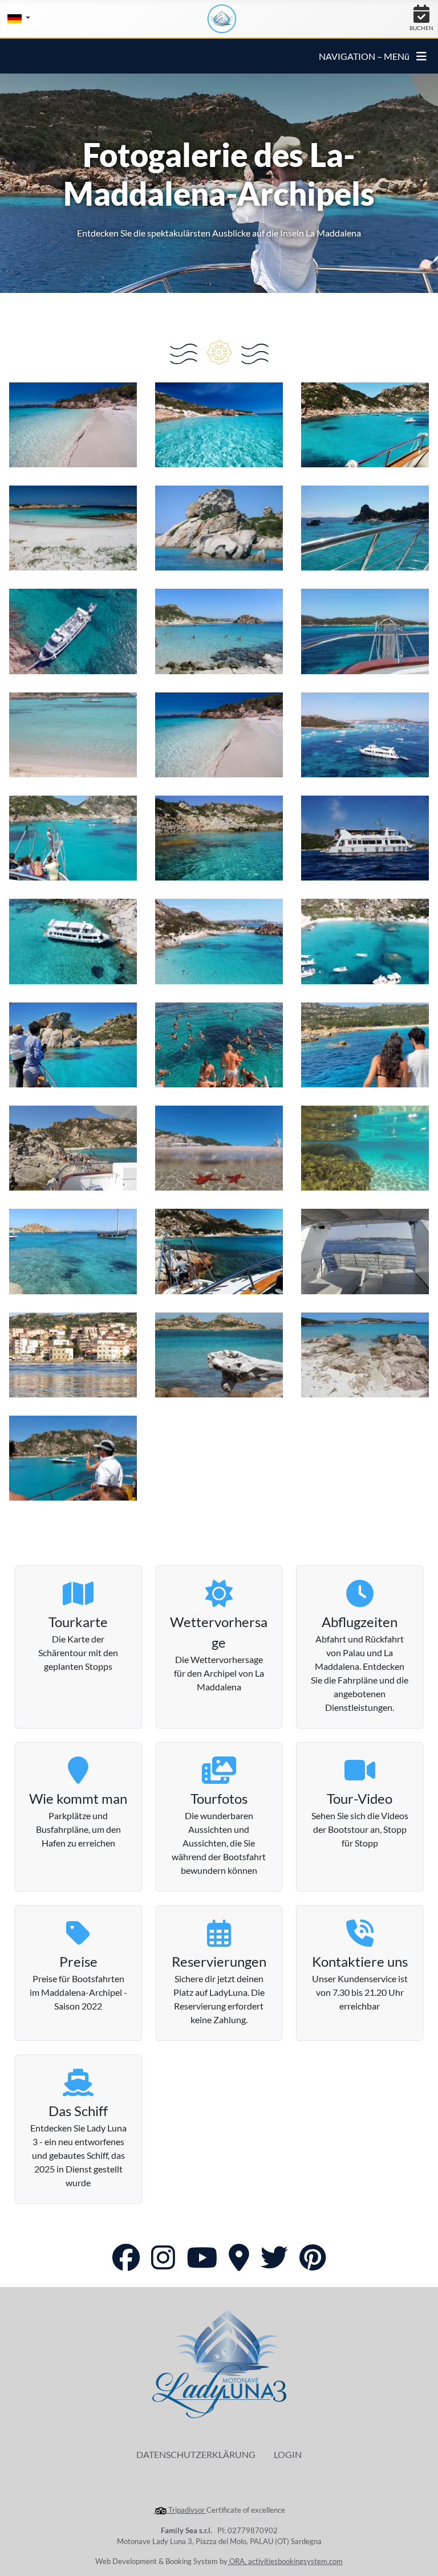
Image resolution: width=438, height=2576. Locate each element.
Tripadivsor (186, 2510)
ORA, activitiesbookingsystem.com (285, 2561)
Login (288, 2454)
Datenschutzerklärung (196, 2454)
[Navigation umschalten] (421, 56)
